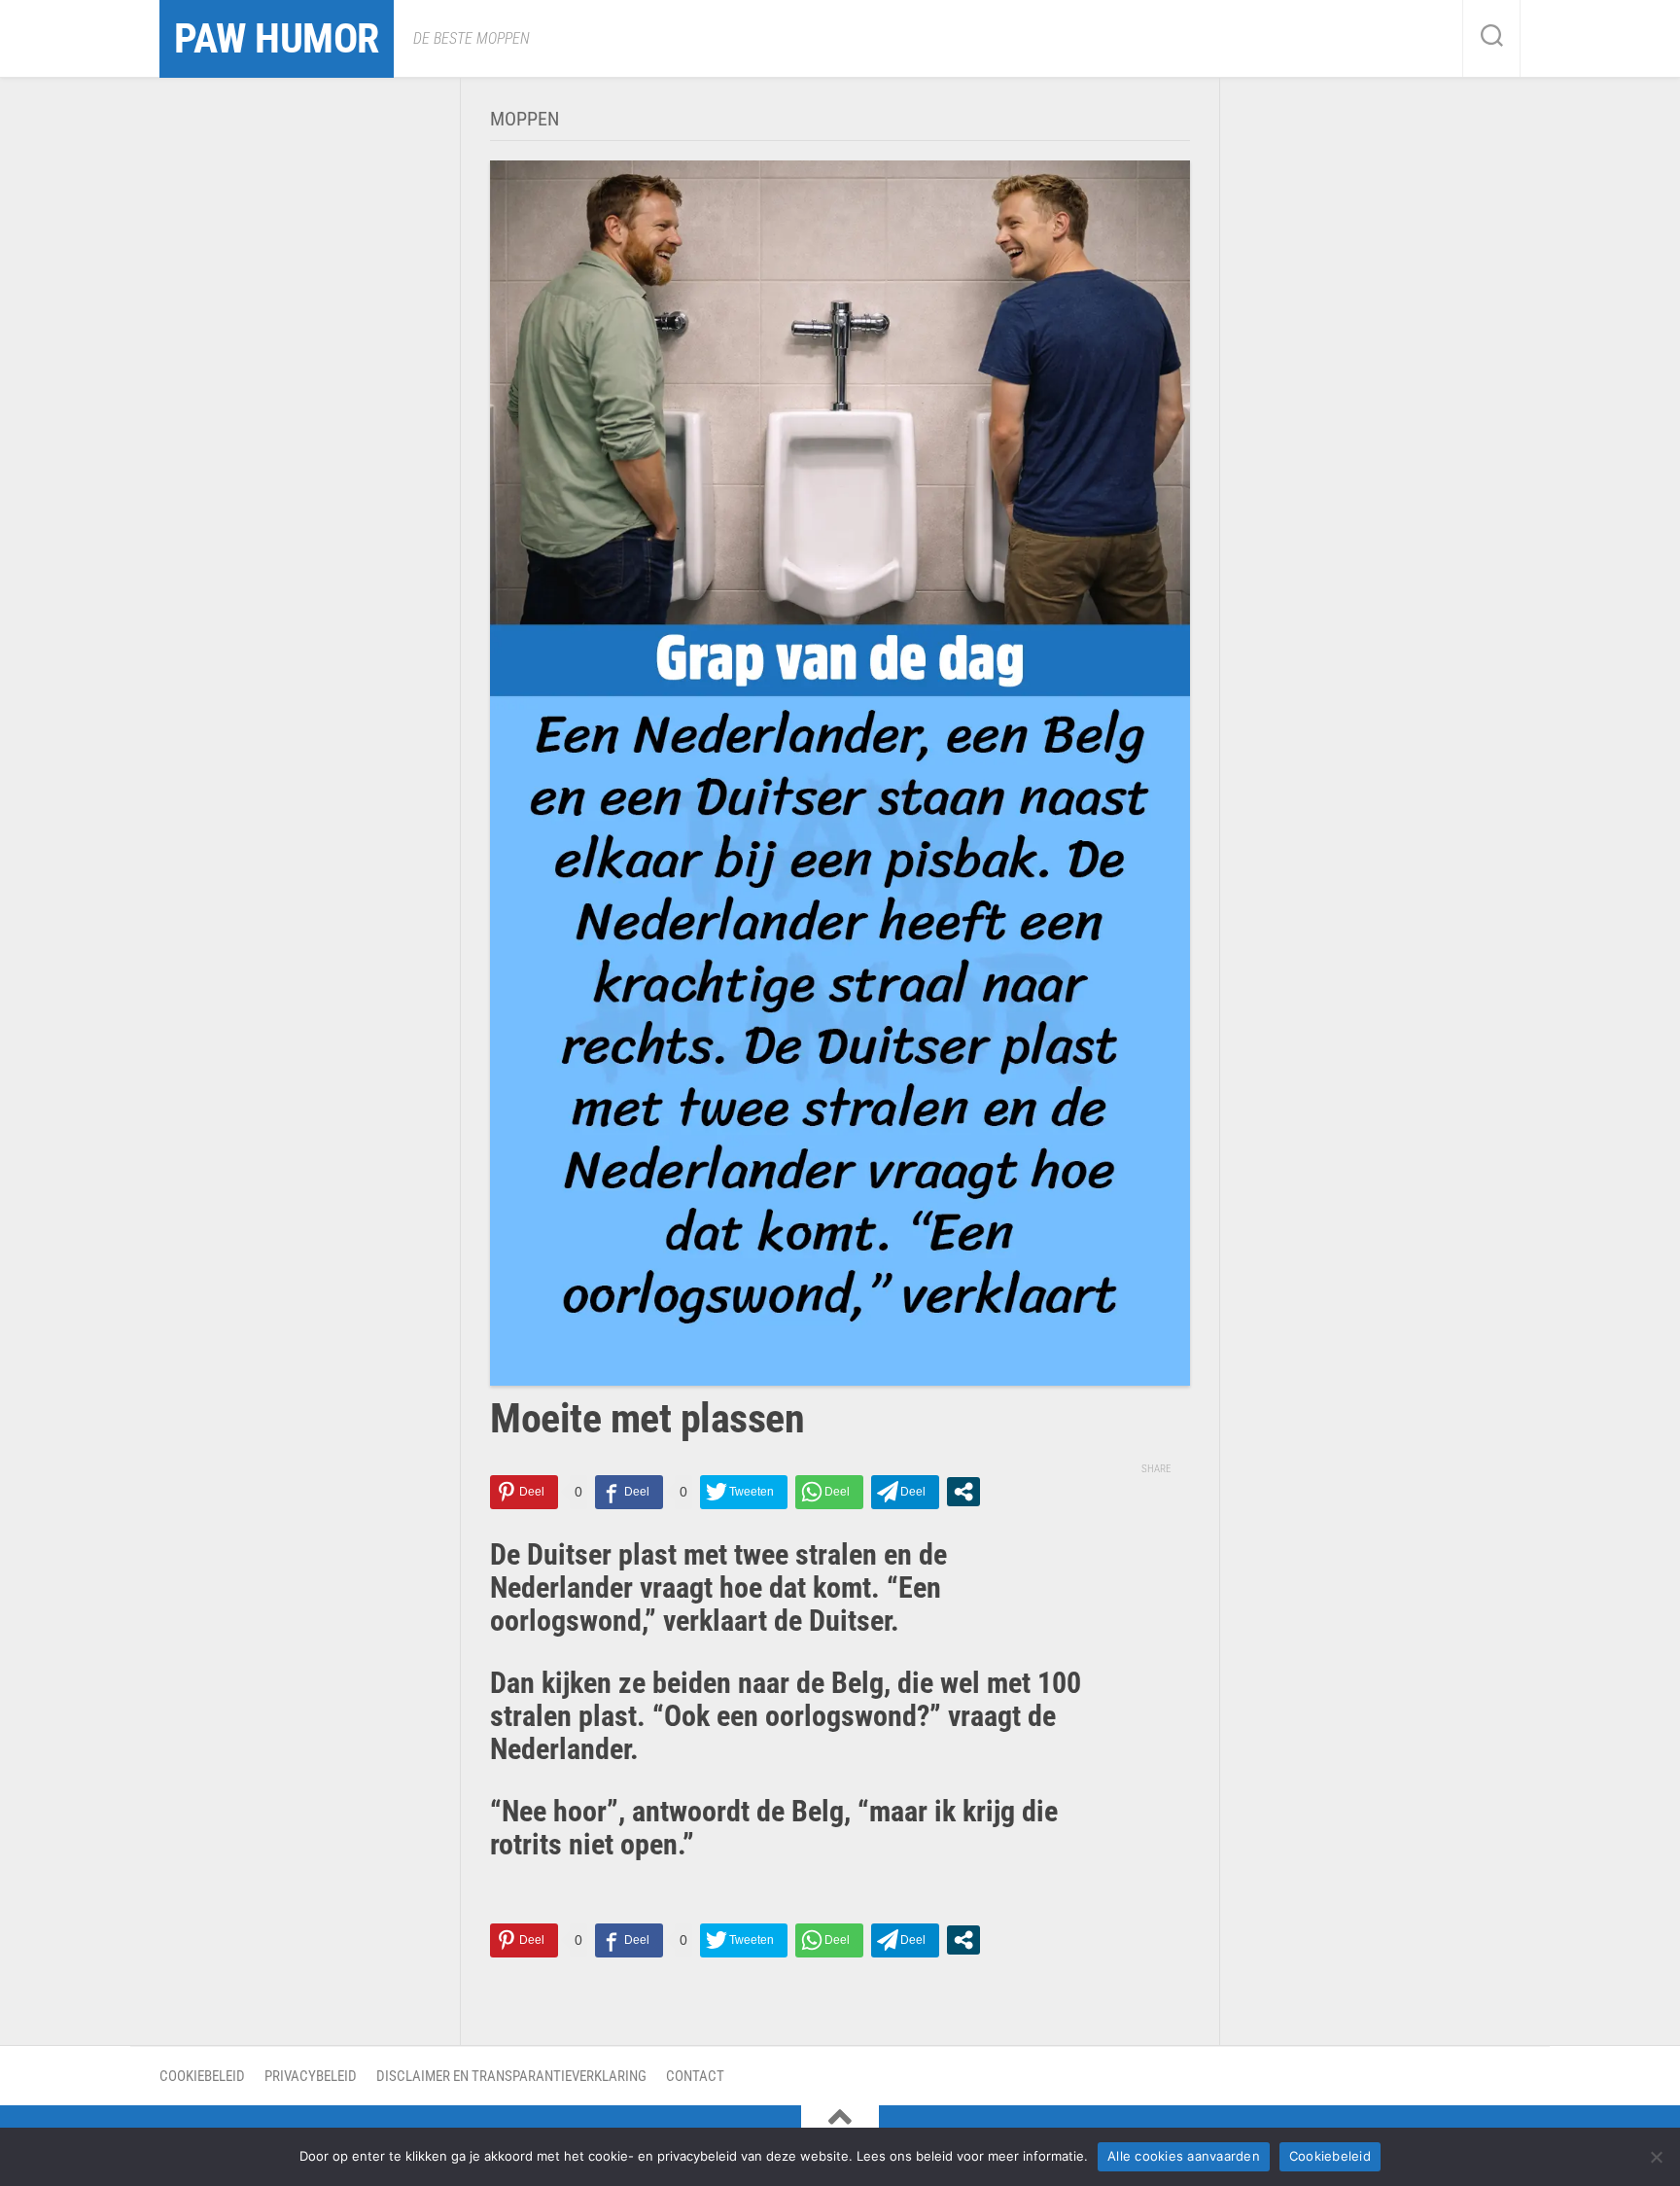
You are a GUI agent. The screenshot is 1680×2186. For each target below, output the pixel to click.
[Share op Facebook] (629, 1492)
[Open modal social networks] (963, 1492)
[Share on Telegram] (905, 1492)
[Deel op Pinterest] (524, 1492)
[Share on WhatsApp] (829, 1492)
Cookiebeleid (202, 2076)
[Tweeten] (744, 1492)
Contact (695, 2076)
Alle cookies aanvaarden (1184, 2156)
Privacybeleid (311, 2076)
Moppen (525, 119)
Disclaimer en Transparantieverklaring (511, 2076)
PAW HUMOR (277, 38)
